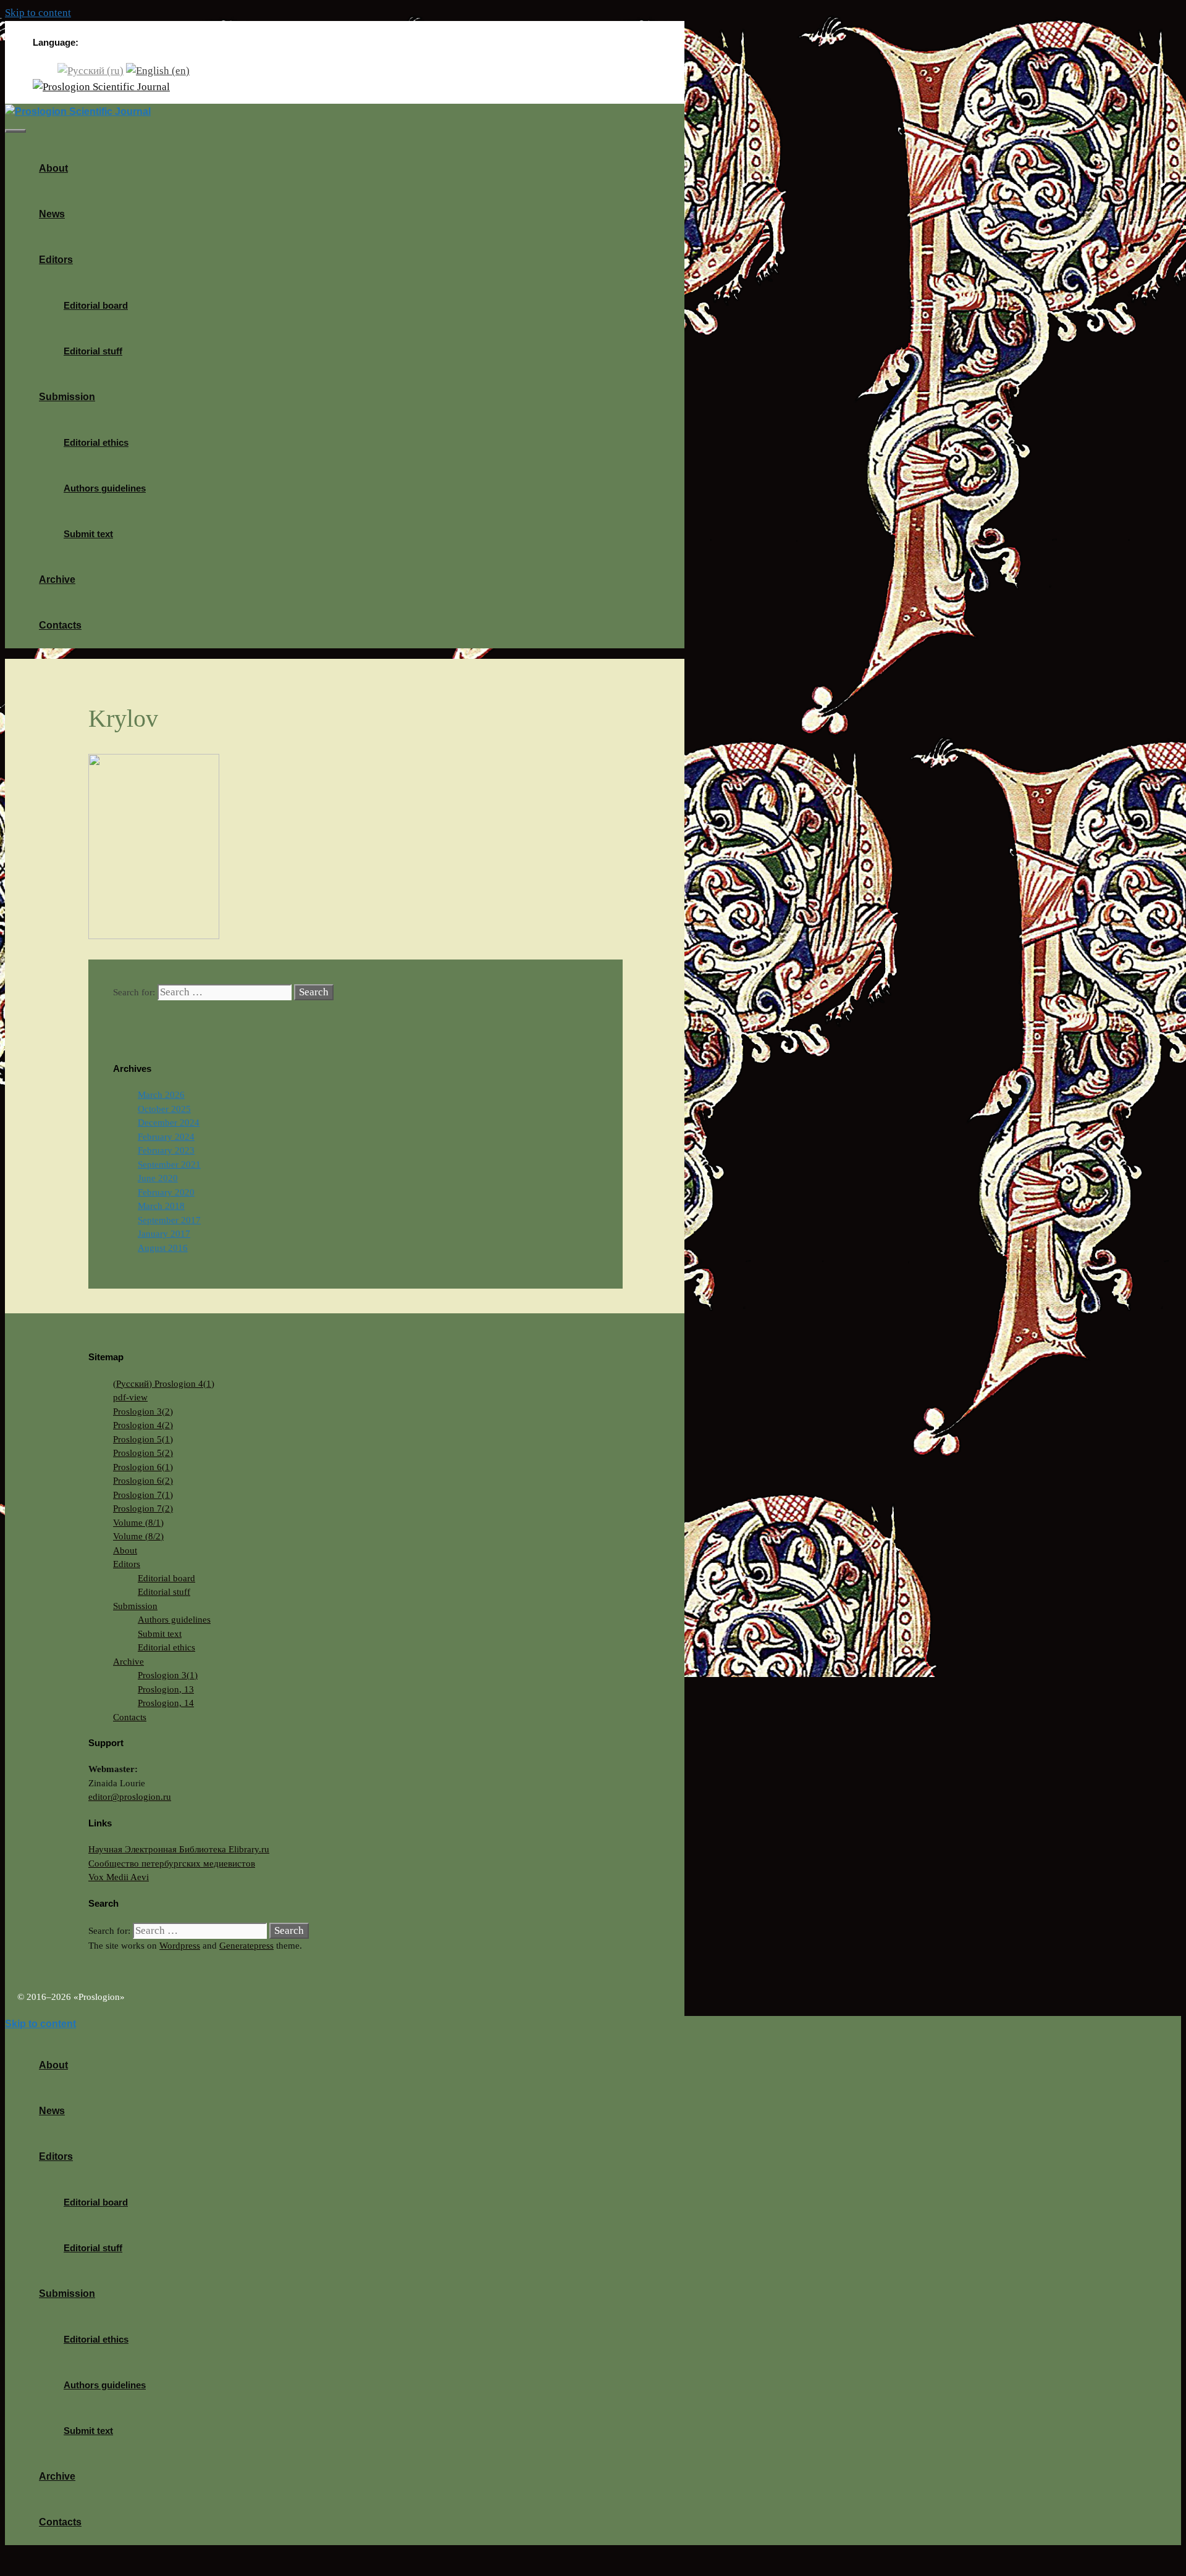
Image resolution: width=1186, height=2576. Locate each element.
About (53, 168)
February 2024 (166, 1137)
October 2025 (164, 1109)
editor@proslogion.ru (130, 1797)
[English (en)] (158, 70)
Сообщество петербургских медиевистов (172, 1863)
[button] (78, 260)
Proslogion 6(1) (143, 1467)
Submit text (88, 534)
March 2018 (161, 1206)
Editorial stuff (93, 351)
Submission (67, 397)
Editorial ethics (96, 442)
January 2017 (164, 1234)
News (52, 214)
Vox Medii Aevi (119, 1877)
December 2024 (169, 1123)
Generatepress (246, 1946)
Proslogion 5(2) (143, 1453)
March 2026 (161, 1095)
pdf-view (130, 1397)
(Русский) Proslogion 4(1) (164, 1384)
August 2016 (163, 1248)
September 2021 (169, 1165)
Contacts (60, 625)
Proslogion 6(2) (143, 1481)
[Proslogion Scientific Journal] (101, 87)
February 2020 (166, 1192)
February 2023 (166, 1150)
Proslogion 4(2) (143, 1425)
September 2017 (169, 1220)
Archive (57, 579)
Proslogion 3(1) (168, 1675)
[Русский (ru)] (90, 70)
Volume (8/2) (138, 1536)
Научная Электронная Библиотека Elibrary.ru (179, 1849)
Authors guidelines (105, 488)
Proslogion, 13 (166, 1689)
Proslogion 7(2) (143, 1508)
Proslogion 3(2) (143, 1411)
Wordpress (180, 1946)
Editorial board (96, 305)
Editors (56, 260)
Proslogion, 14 (166, 1703)
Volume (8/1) (138, 1523)
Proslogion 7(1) (143, 1495)
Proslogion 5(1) (143, 1439)
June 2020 (158, 1178)
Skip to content (38, 13)
